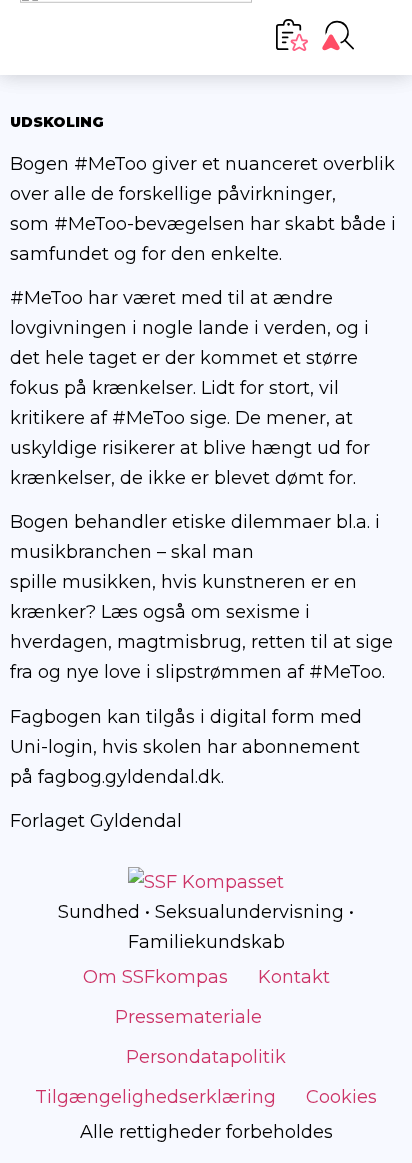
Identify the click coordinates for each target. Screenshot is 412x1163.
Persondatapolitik (206, 1057)
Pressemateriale (188, 1017)
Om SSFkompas (155, 977)
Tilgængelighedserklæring (155, 1097)
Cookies (341, 1097)
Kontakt (294, 977)
